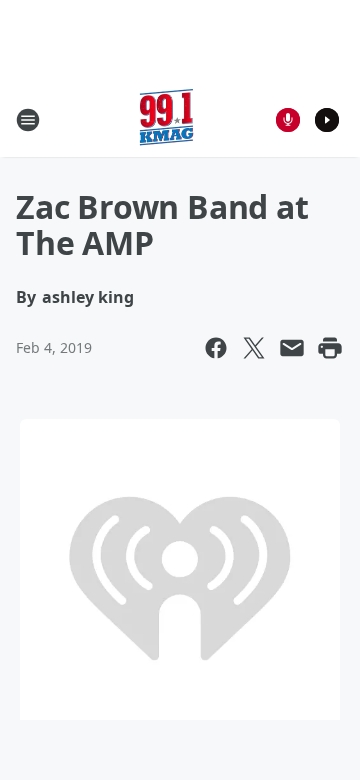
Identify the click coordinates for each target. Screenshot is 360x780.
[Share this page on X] (254, 348)
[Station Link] (166, 119)
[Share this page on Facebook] (216, 348)
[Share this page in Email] (292, 348)
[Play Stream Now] (327, 120)
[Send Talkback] (288, 120)
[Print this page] (330, 348)
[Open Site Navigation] (28, 120)
